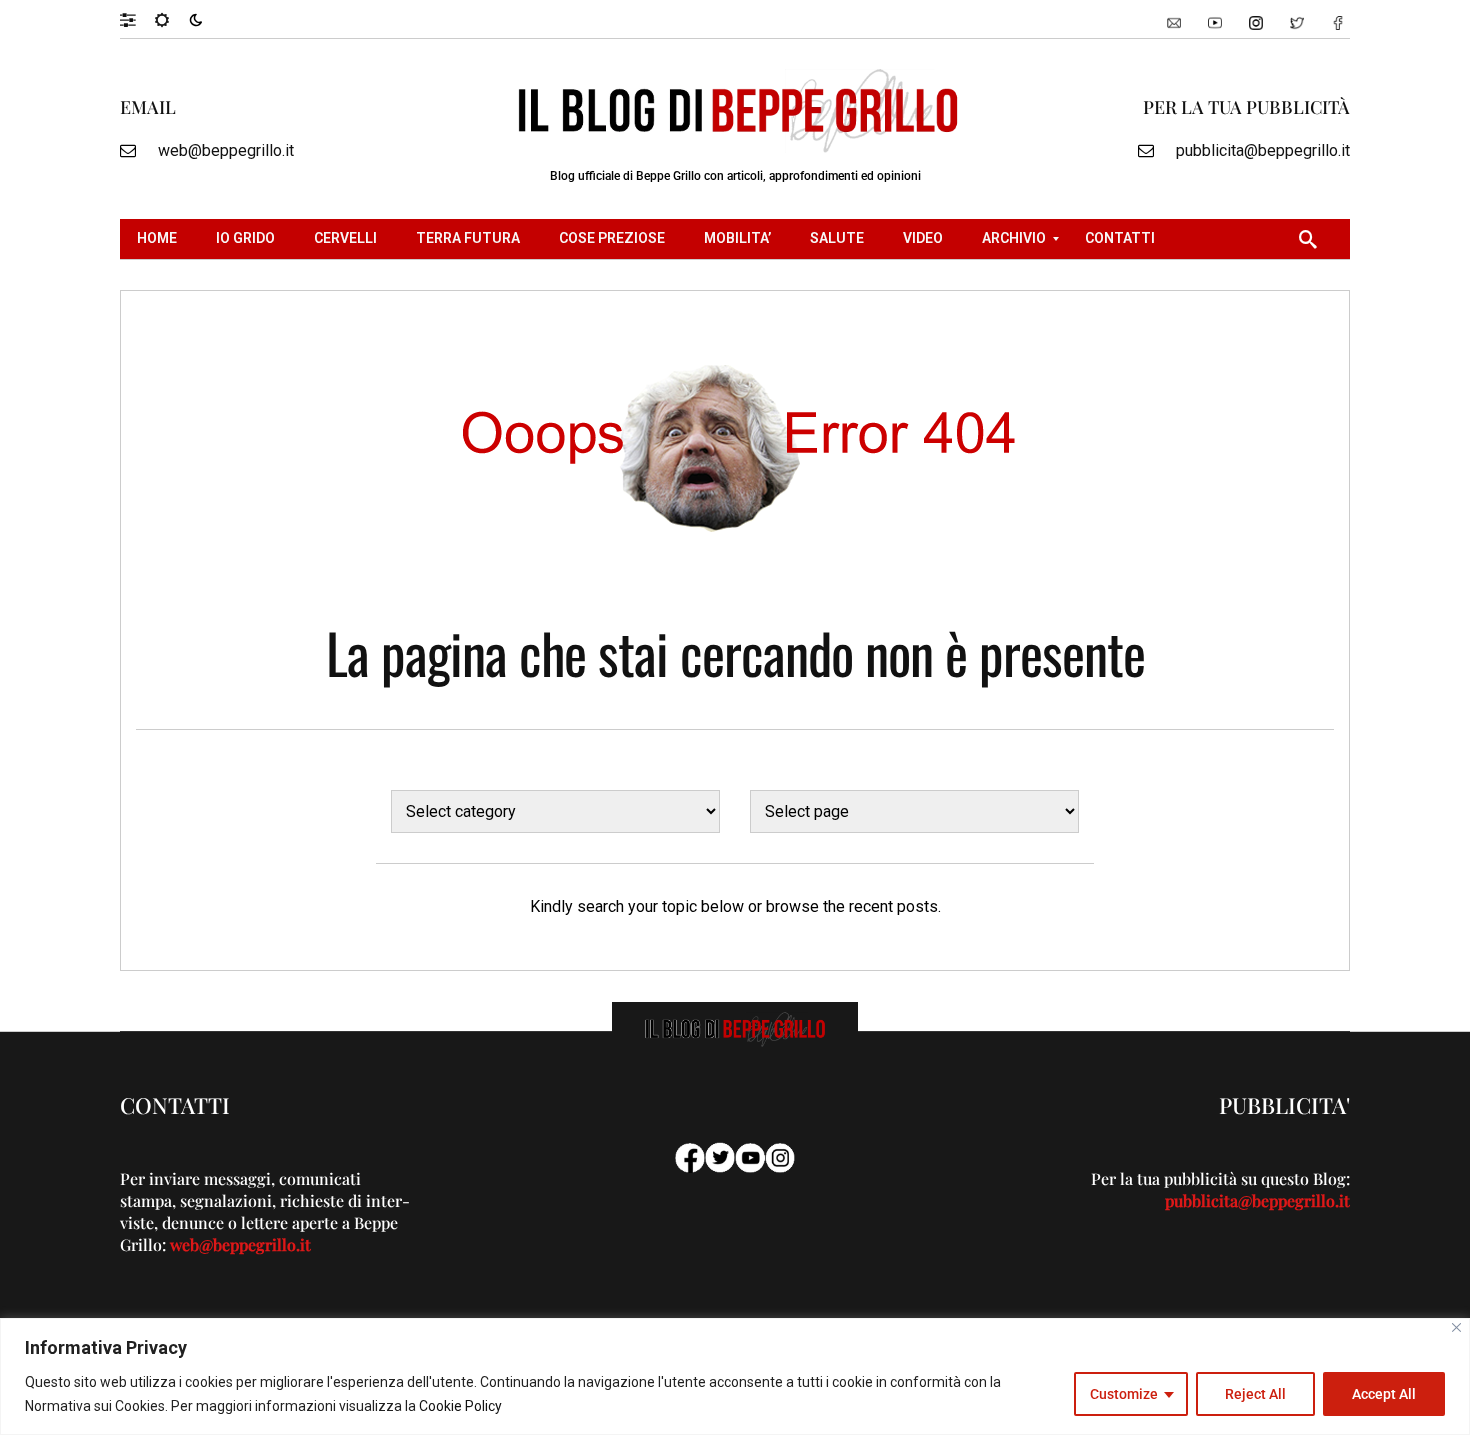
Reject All (1255, 1394)
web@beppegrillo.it (226, 150)
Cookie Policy (460, 1406)
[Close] (1456, 1327)
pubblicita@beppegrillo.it (1263, 150)
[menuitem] (159, 239)
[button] (137, 19)
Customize (1124, 1394)
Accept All (1384, 1394)
